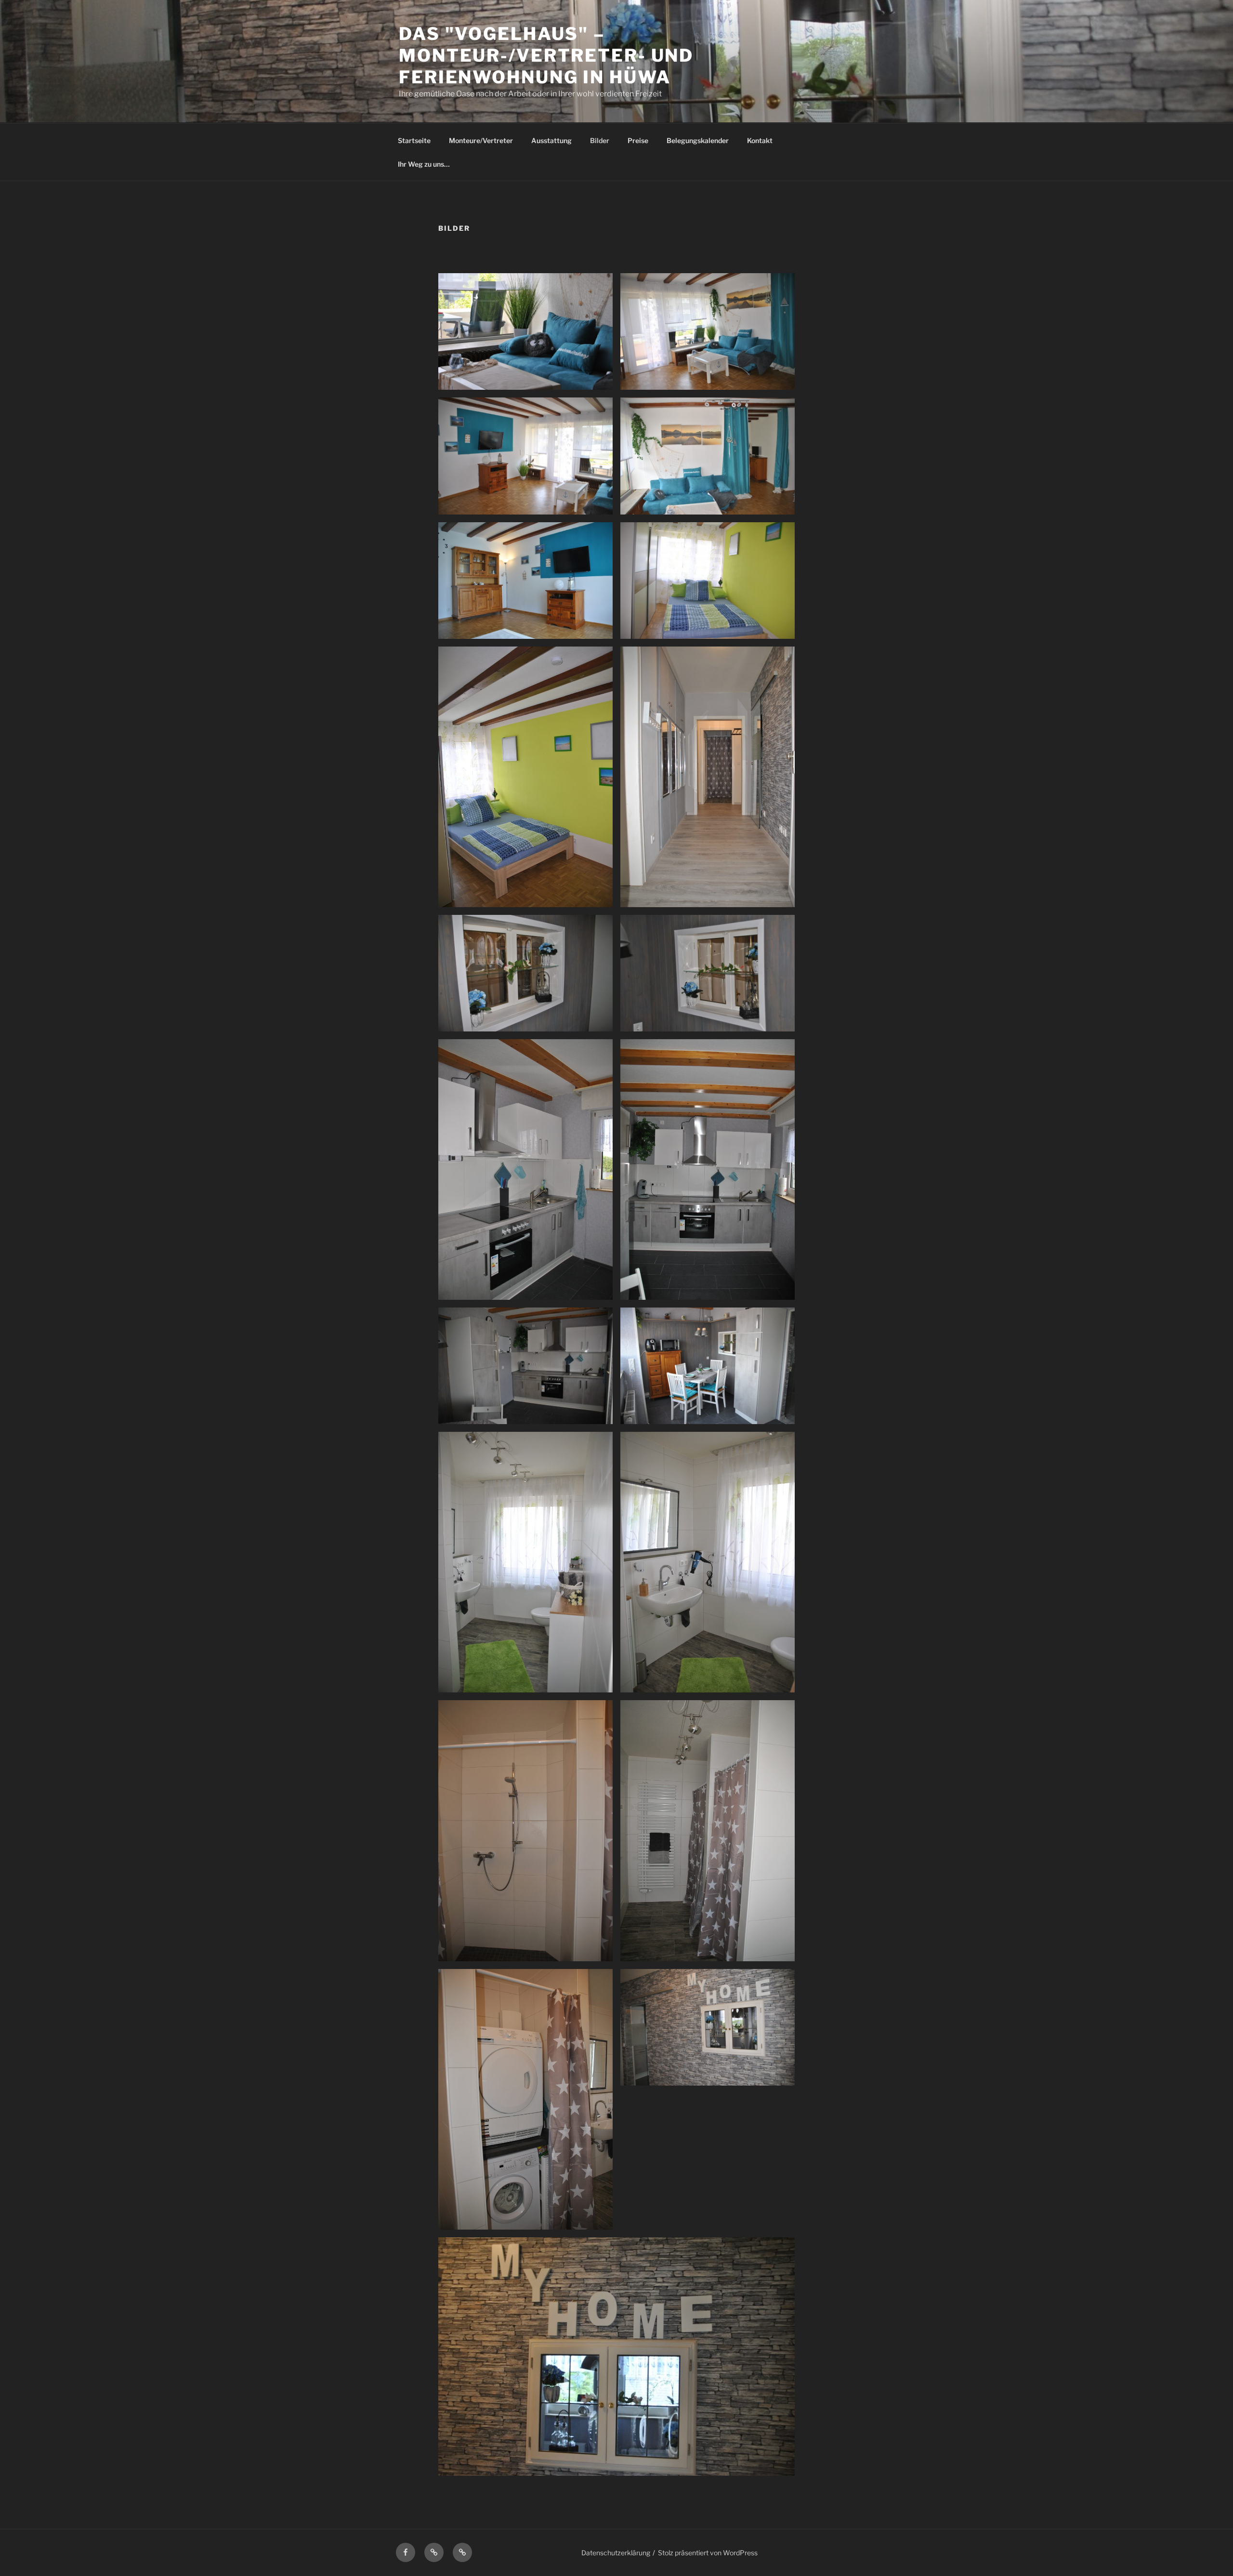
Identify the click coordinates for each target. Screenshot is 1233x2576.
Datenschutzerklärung (616, 2553)
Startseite (414, 140)
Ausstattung (551, 140)
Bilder (600, 140)
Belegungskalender (698, 140)
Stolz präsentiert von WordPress (708, 2553)
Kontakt (760, 140)
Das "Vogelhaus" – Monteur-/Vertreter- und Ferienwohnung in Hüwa (546, 55)
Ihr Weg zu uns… (424, 164)
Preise (638, 140)
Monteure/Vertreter (481, 140)
